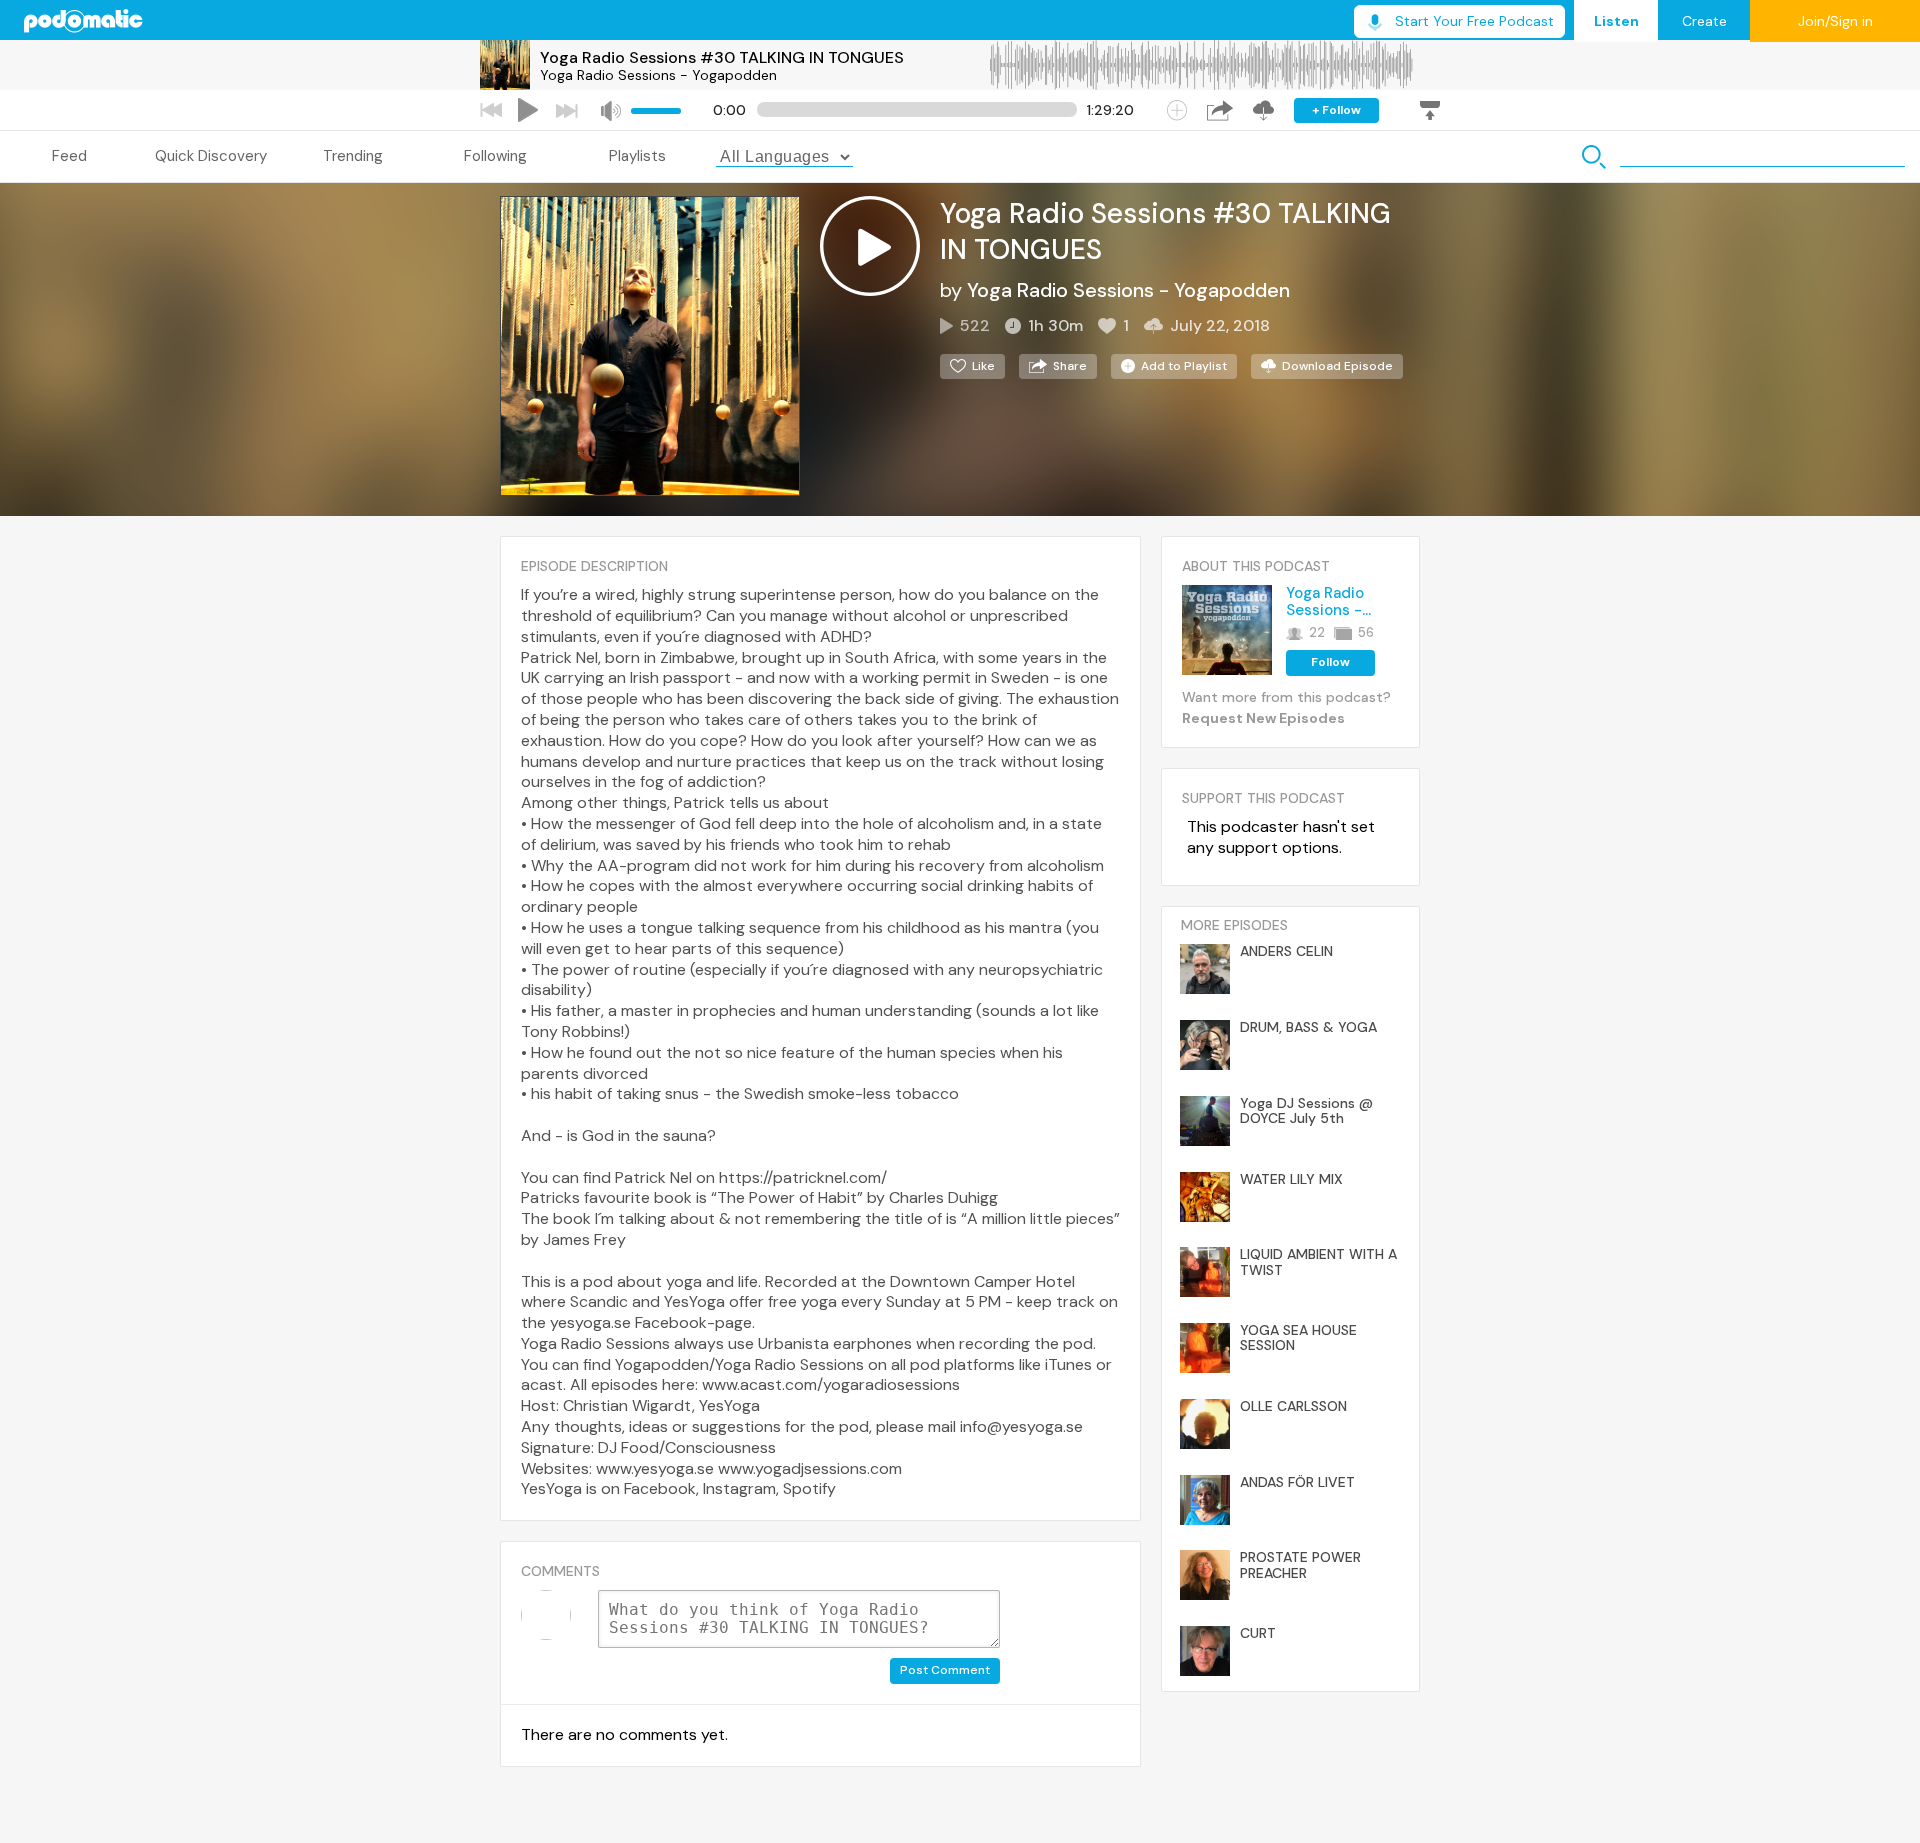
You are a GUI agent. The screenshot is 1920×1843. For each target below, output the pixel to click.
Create (1704, 21)
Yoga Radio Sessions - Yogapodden (658, 75)
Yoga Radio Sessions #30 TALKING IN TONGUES (722, 57)
